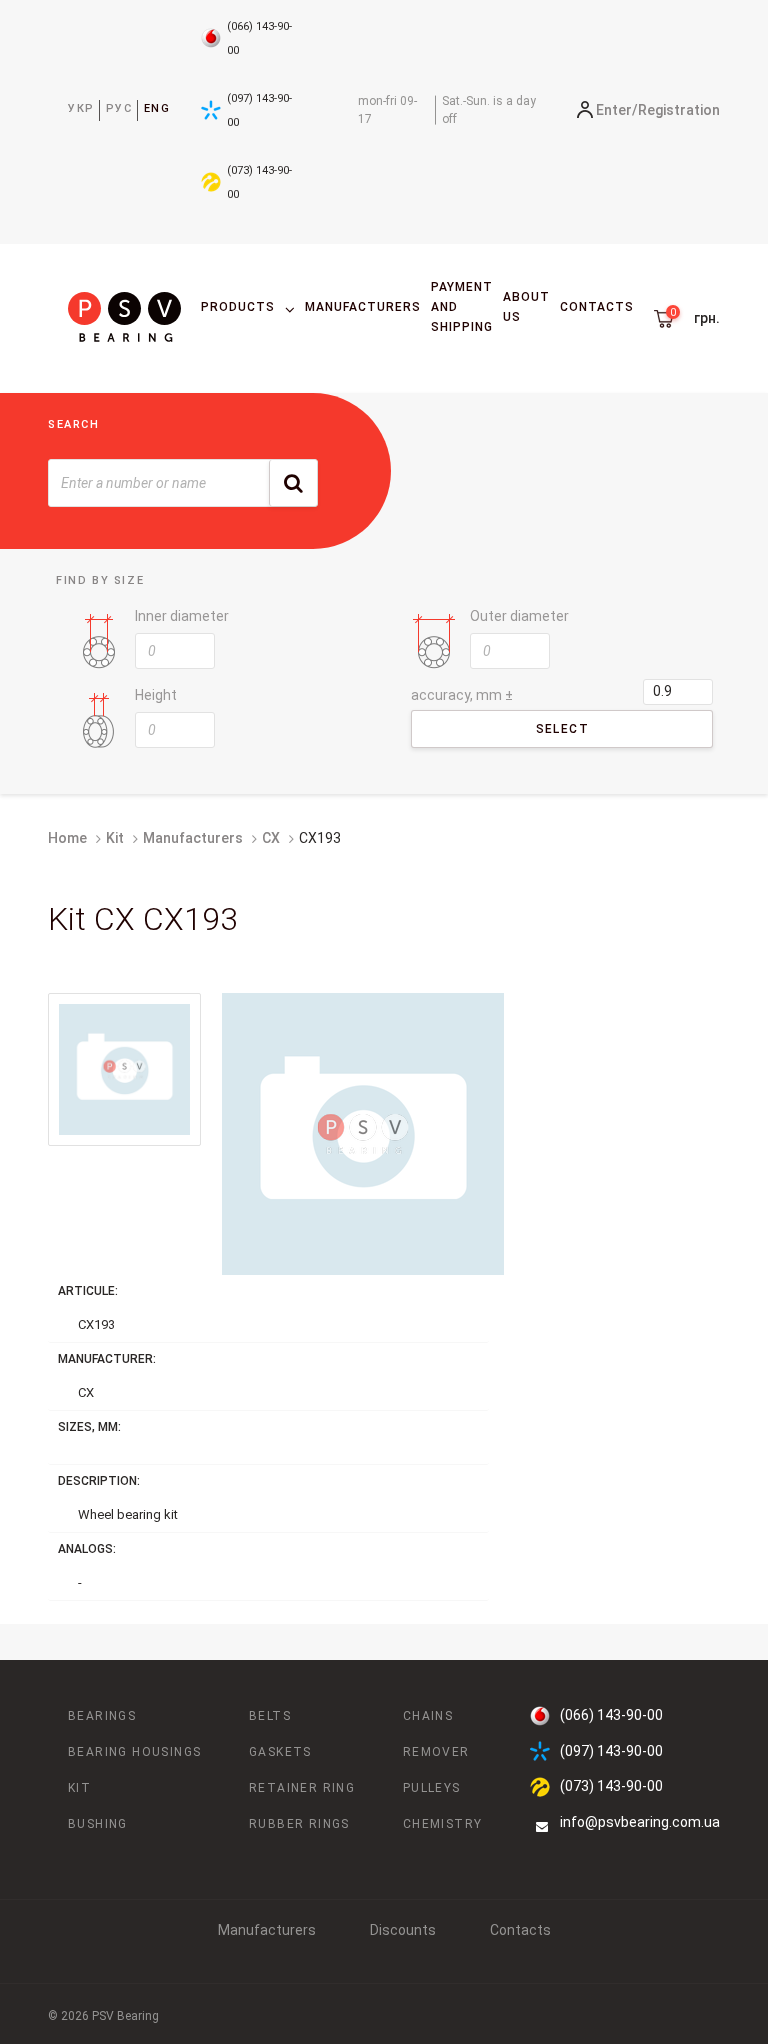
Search (74, 424)
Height (156, 695)
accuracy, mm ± (462, 695)
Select (562, 729)
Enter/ (617, 110)
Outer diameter (519, 616)
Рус (119, 108)
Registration (679, 110)
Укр (81, 108)
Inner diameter (182, 616)
